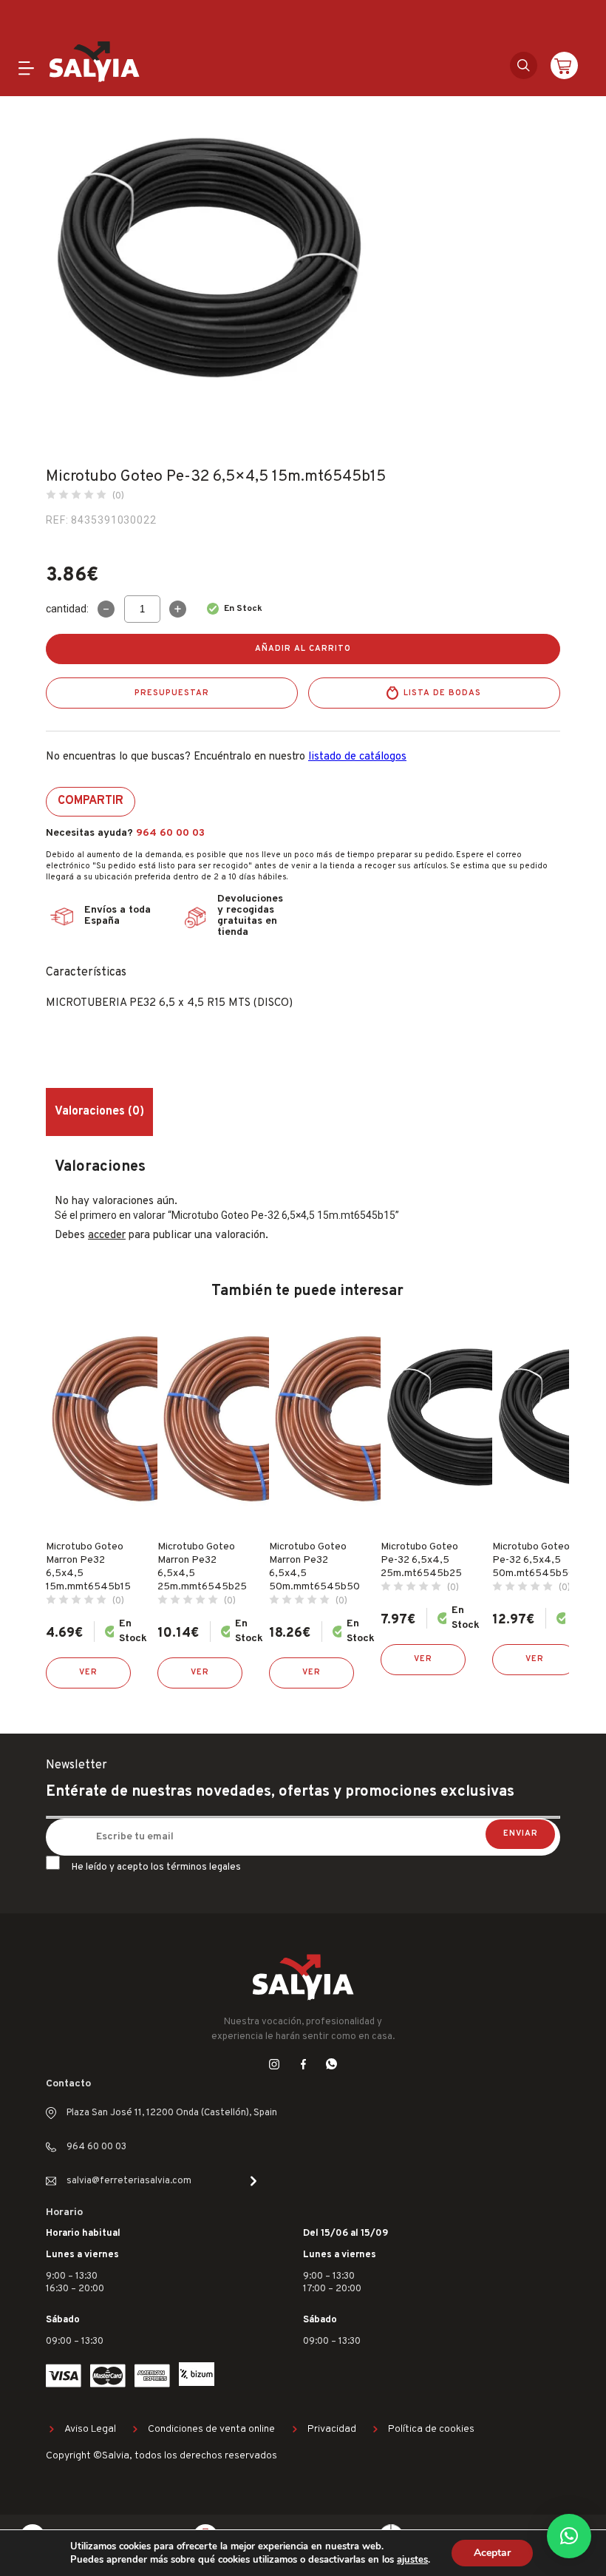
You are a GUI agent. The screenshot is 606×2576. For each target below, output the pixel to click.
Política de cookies (431, 2429)
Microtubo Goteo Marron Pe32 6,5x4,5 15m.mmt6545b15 (88, 1567)
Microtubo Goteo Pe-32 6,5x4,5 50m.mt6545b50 (534, 1560)
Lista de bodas (442, 693)
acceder (107, 1235)
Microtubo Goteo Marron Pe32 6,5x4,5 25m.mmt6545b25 (202, 1567)
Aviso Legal (90, 2429)
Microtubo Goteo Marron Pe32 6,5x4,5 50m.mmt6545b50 (314, 1567)
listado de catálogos (357, 757)
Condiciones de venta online (211, 2429)
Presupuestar (172, 693)
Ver (88, 1672)
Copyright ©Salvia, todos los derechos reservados (161, 2456)
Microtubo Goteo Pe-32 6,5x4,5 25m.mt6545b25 (421, 1560)
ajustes (412, 2560)
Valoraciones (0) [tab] (99, 1112)
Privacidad (332, 2429)
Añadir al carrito (303, 649)
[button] (569, 2536)
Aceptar (492, 2553)
